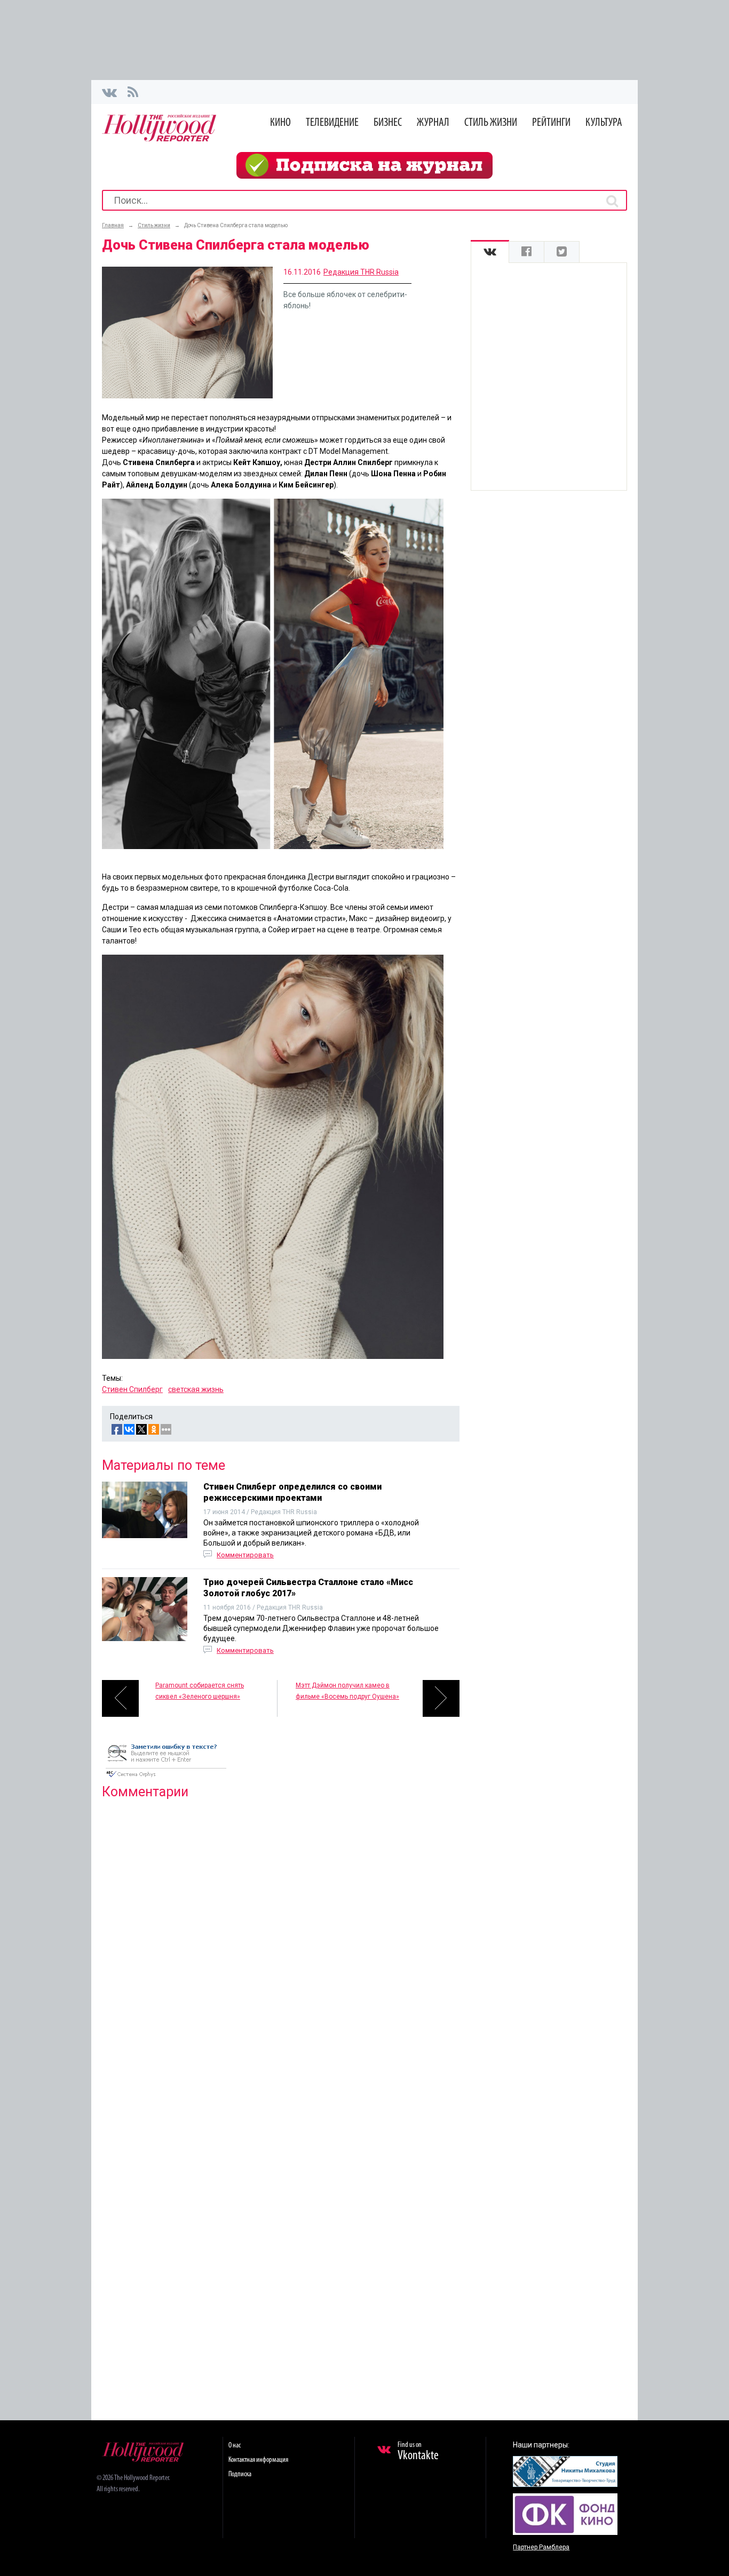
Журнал (433, 123)
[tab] (490, 252)
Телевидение (332, 123)
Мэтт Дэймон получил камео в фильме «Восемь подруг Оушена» (347, 1691)
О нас (235, 2446)
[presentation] (490, 252)
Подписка (240, 2474)
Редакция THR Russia (361, 272)
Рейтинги (551, 123)
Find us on (418, 2452)
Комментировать (245, 1555)
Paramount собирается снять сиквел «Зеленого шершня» (200, 1691)
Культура (604, 123)
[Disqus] (281, 1945)
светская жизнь (196, 1389)
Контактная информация (258, 2460)
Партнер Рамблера (541, 2547)
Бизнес (388, 123)
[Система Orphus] (166, 1778)
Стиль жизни (491, 123)
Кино (280, 123)
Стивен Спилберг (132, 1389)
